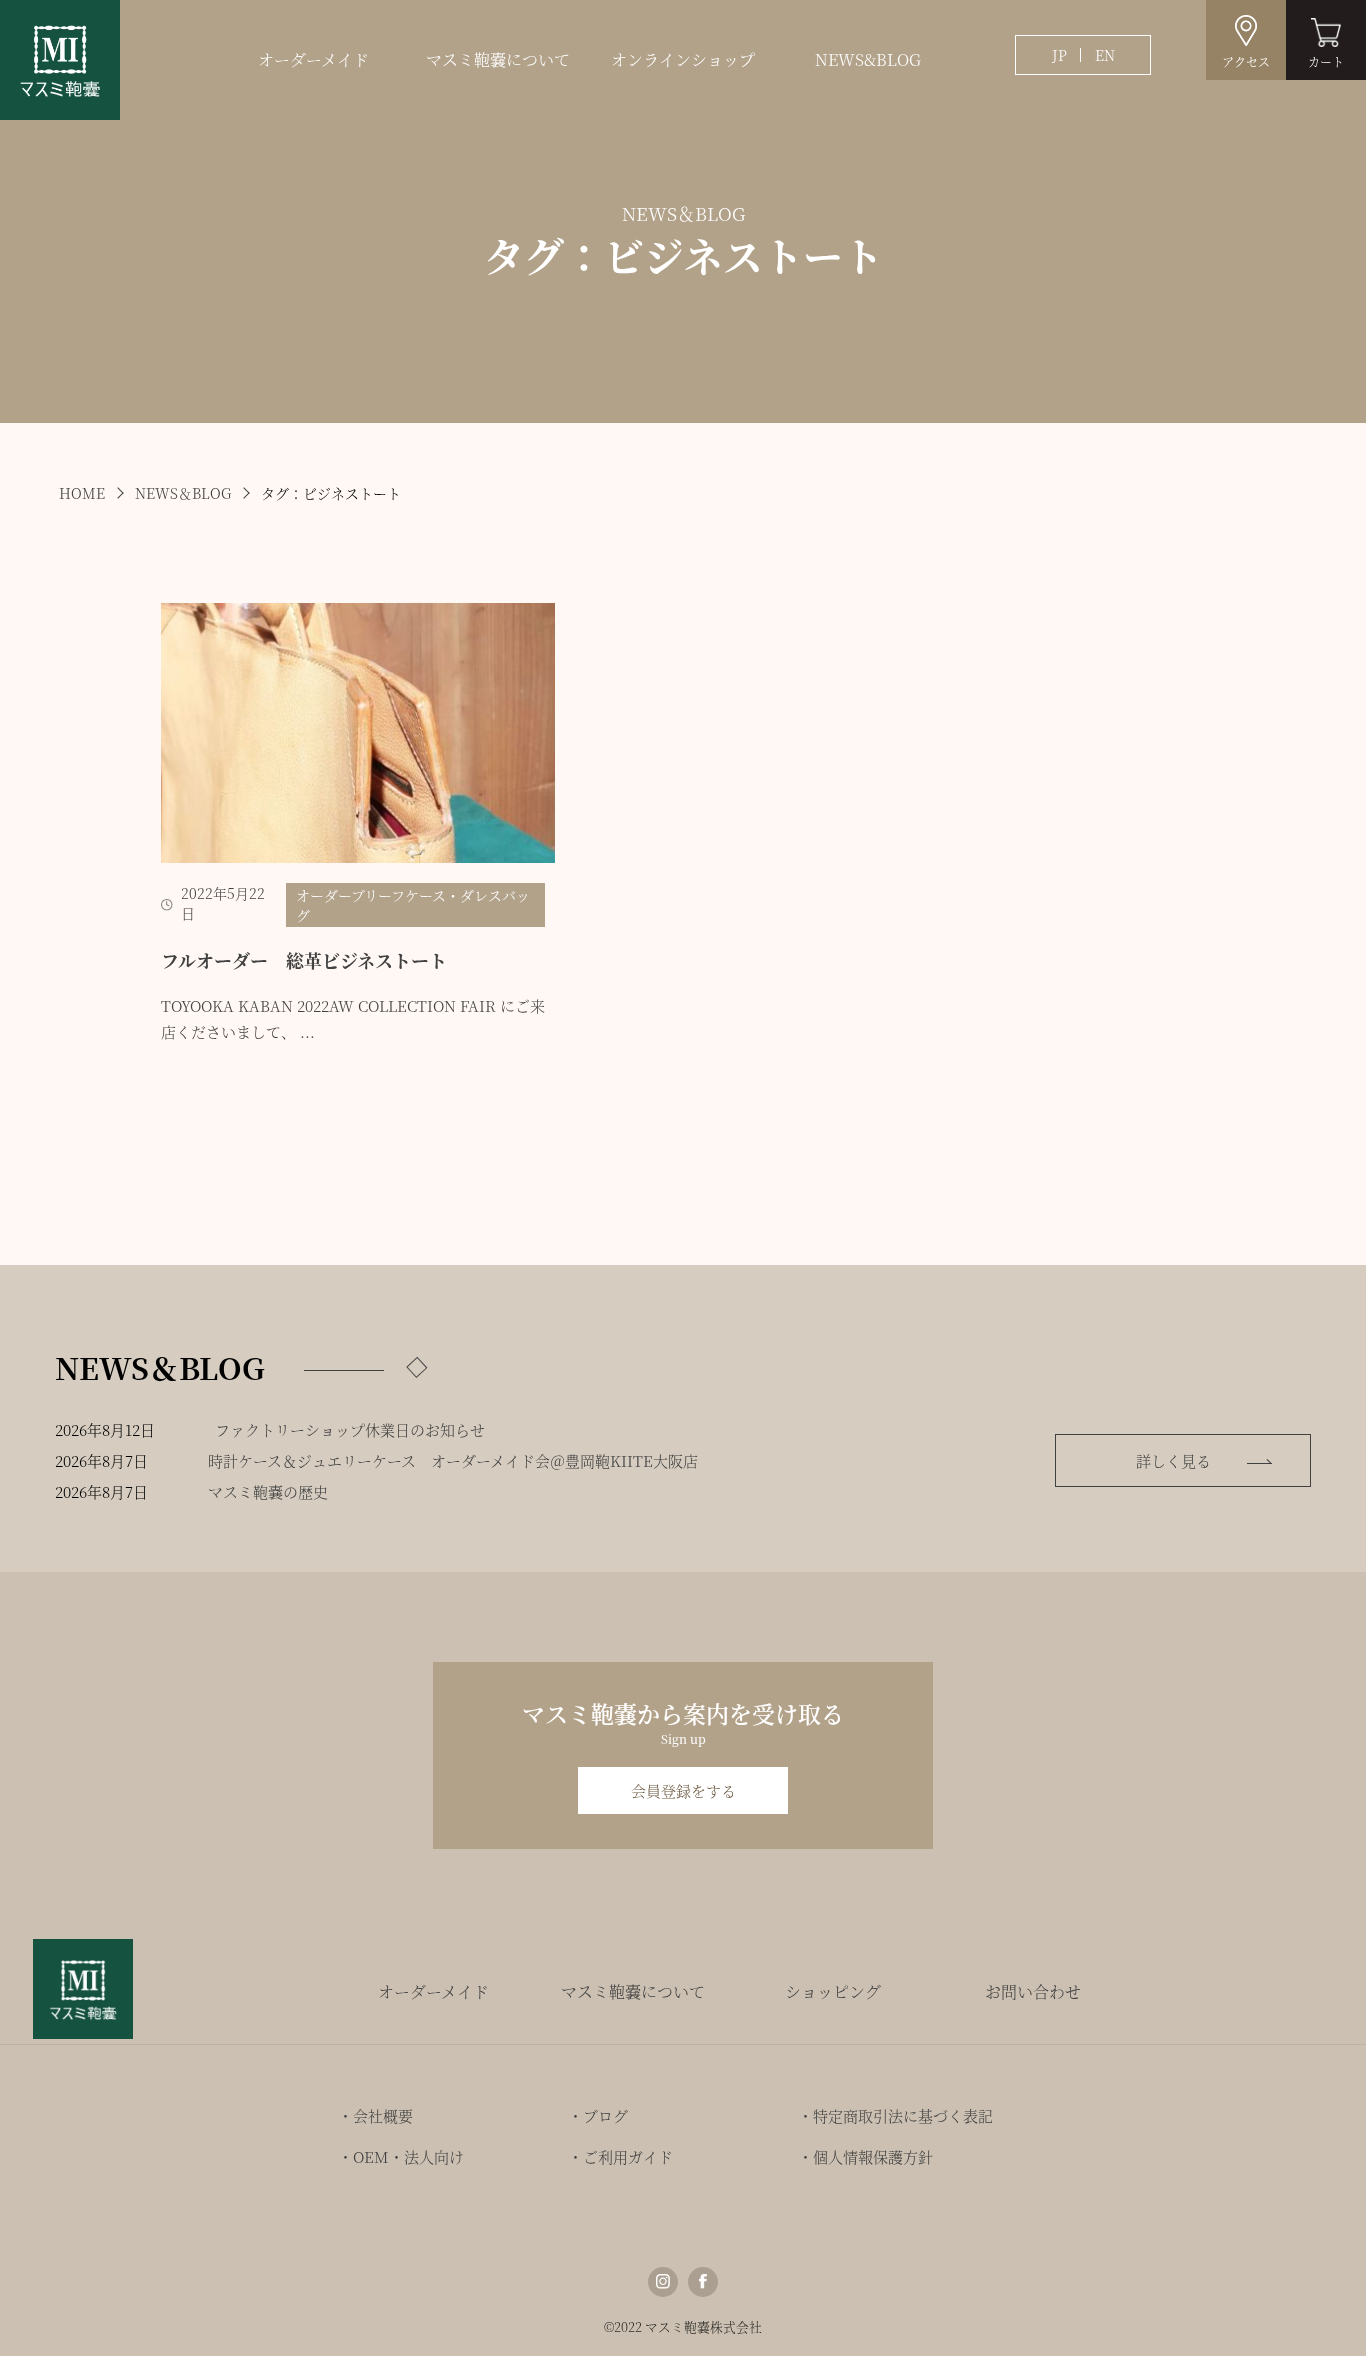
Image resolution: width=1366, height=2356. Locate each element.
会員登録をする (683, 1790)
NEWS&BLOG (868, 59)
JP (1059, 55)
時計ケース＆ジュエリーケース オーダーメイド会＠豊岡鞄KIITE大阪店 (453, 1460)
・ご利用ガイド (620, 2156)
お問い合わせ (1033, 1991)
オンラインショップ (683, 59)
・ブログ (598, 2115)
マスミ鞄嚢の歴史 (268, 1491)
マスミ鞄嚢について (498, 59)
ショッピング (833, 1991)
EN (1105, 55)
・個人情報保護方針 (865, 2156)
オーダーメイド (313, 59)
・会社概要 (375, 2115)
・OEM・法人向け (401, 2156)
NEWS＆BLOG (183, 493)
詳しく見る (1173, 1460)
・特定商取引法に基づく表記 (895, 2115)
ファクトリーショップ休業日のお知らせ (350, 1429)
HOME (82, 493)
